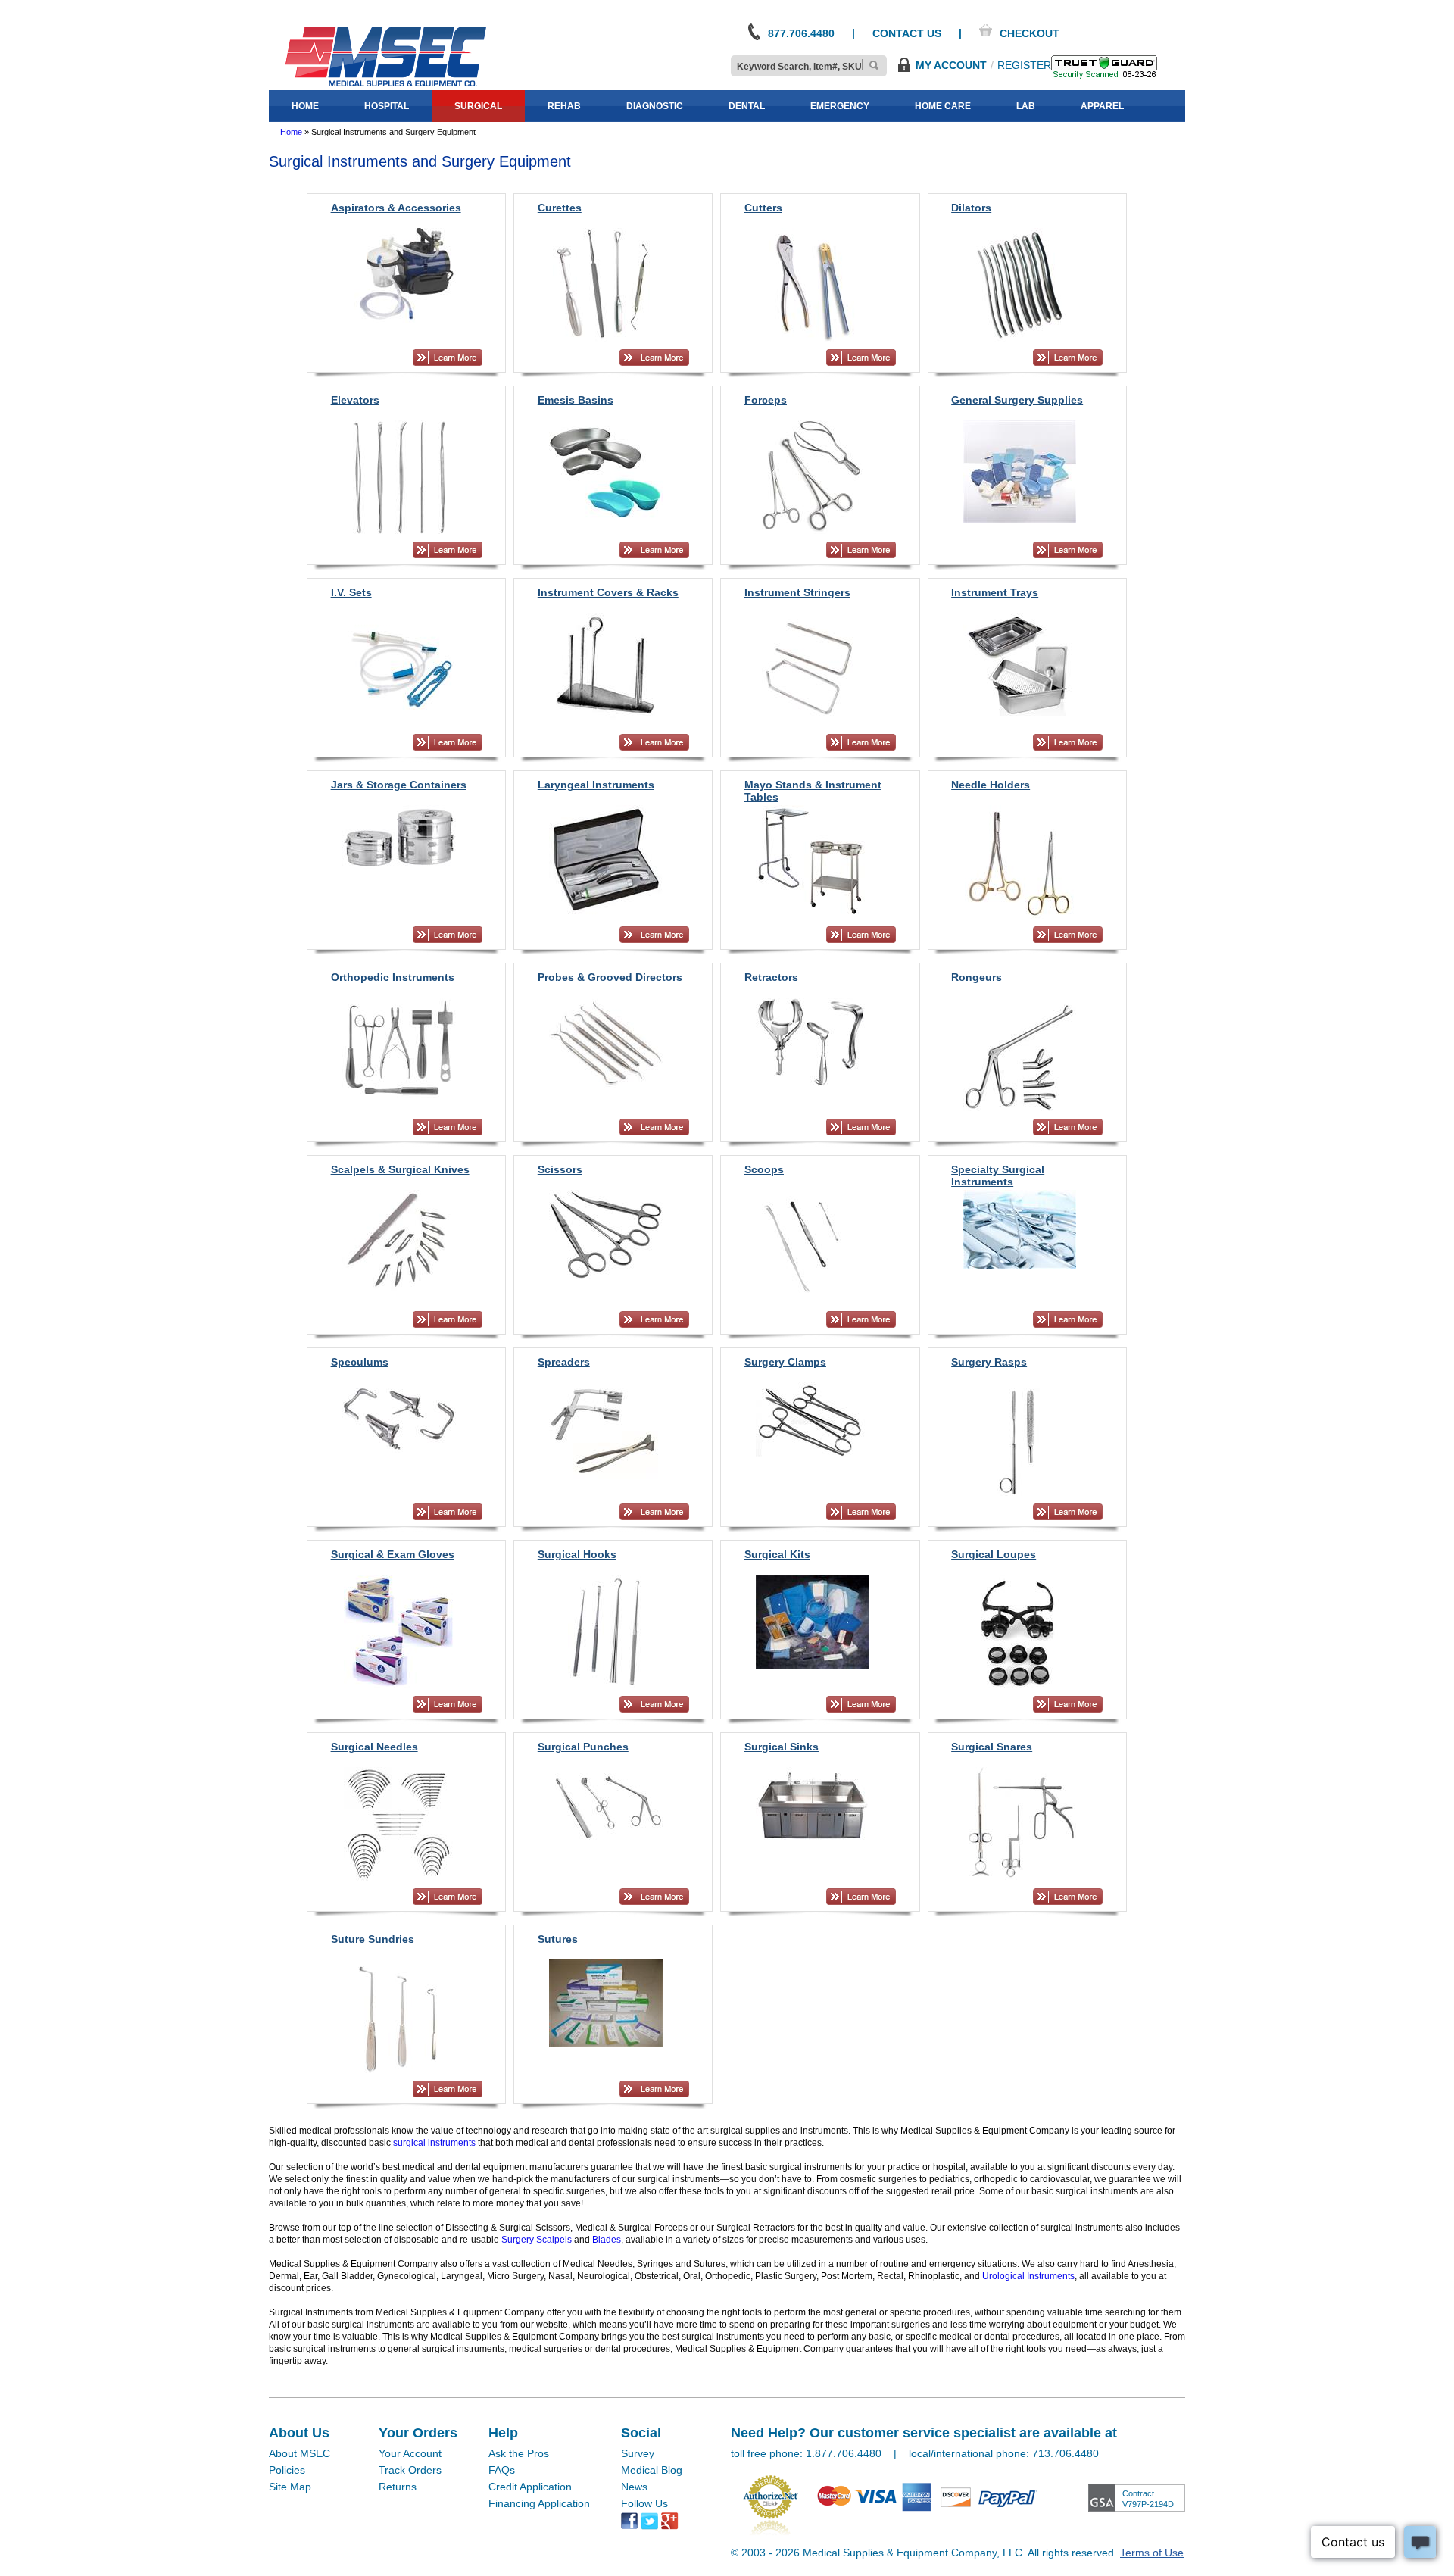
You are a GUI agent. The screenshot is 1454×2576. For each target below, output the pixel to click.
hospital (387, 106)
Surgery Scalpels (537, 2240)
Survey (638, 2453)
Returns (398, 2487)
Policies (287, 2470)
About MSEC (300, 2453)
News (634, 2487)
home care (943, 106)
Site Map (290, 2487)
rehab (564, 106)
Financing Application (539, 2503)
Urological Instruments (1028, 2276)
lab (1026, 106)
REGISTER (1024, 65)
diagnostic (655, 106)
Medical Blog (652, 2470)
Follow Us (644, 2503)
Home (291, 132)
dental (747, 106)
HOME (305, 106)
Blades (607, 2240)
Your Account (410, 2453)
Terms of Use (1152, 2553)
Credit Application (530, 2487)
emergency (840, 106)
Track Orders (410, 2470)
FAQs (502, 2470)
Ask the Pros (519, 2453)
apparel (1102, 106)
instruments (451, 2143)
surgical (478, 106)
